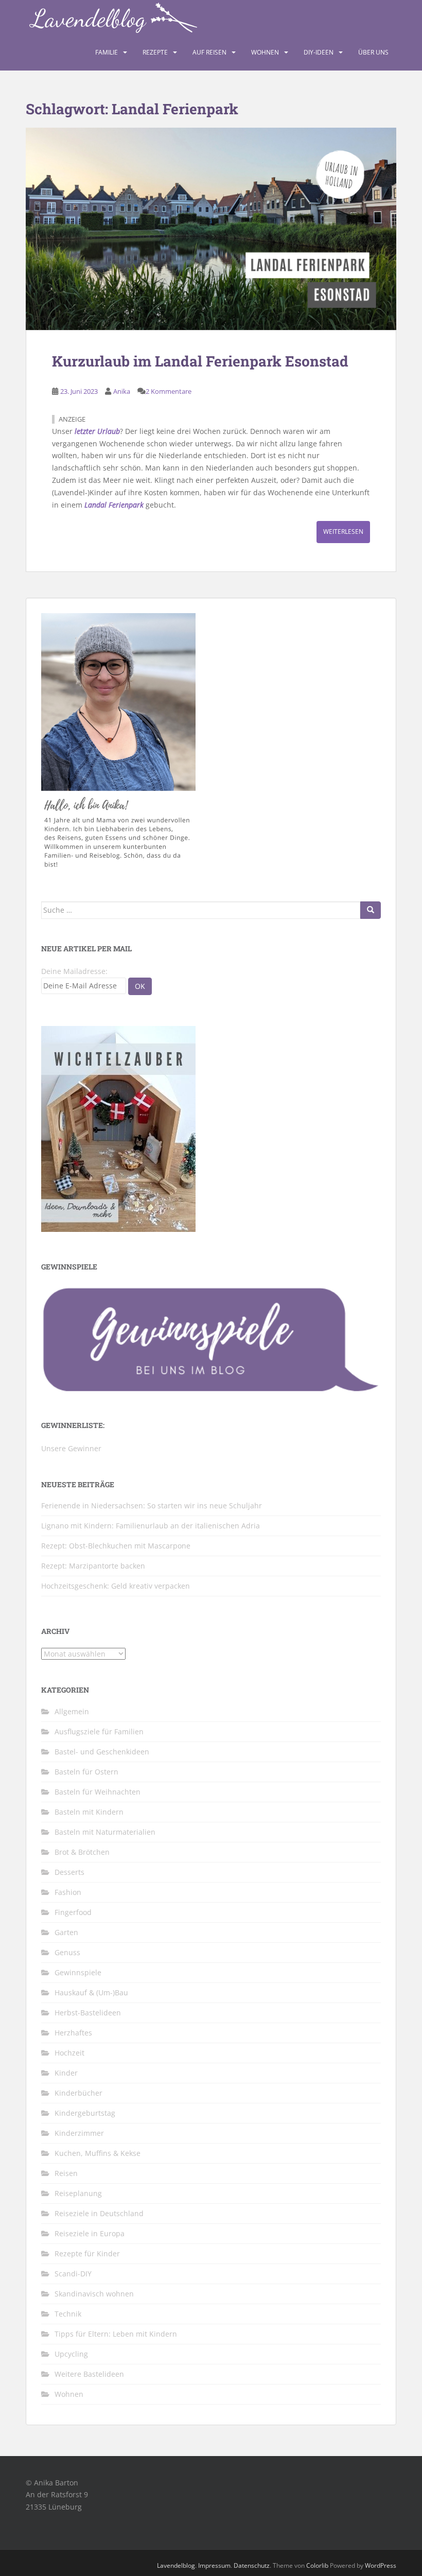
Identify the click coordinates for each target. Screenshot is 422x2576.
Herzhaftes (73, 2033)
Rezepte (155, 52)
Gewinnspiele (78, 1972)
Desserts (69, 1872)
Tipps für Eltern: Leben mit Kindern (116, 2334)
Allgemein (72, 1711)
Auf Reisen (209, 52)
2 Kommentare (169, 391)
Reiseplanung (78, 2193)
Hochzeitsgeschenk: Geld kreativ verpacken (116, 1586)
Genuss (67, 1952)
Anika (122, 391)
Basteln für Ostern (86, 1772)
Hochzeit (69, 2053)
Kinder (66, 2073)
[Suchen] (371, 910)
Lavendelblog (176, 2565)
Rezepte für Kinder (87, 2253)
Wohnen (265, 52)
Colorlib (317, 2565)
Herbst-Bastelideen (88, 2013)
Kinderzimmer (79, 2133)
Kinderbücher (78, 2093)
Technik (68, 2314)
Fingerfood (73, 1912)
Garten (66, 1932)
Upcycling (71, 2354)
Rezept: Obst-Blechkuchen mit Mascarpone (116, 1546)
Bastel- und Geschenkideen (102, 1752)
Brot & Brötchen (82, 1852)
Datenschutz (252, 2565)
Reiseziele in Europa (90, 2233)
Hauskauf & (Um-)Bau (91, 1992)
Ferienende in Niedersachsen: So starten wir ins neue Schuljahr (152, 1505)
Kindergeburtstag (85, 2113)
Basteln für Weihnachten (98, 1792)
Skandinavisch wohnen (94, 2294)
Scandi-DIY (73, 2274)
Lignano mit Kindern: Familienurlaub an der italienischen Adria (151, 1526)
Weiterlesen (343, 532)
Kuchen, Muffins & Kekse (98, 2153)
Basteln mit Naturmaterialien (105, 1832)
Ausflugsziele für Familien (99, 1731)
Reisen (66, 2173)
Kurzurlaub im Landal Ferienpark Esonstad (200, 361)
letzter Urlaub (97, 431)
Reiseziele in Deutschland (99, 2213)
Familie (107, 52)
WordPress (381, 2565)
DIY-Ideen (319, 52)
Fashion (68, 1892)
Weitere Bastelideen (89, 2374)
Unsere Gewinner (71, 1448)
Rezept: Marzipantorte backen (93, 1566)
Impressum (214, 2565)
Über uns (373, 52)
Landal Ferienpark (114, 505)
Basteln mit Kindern (89, 1812)
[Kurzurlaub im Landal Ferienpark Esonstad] (211, 229)
